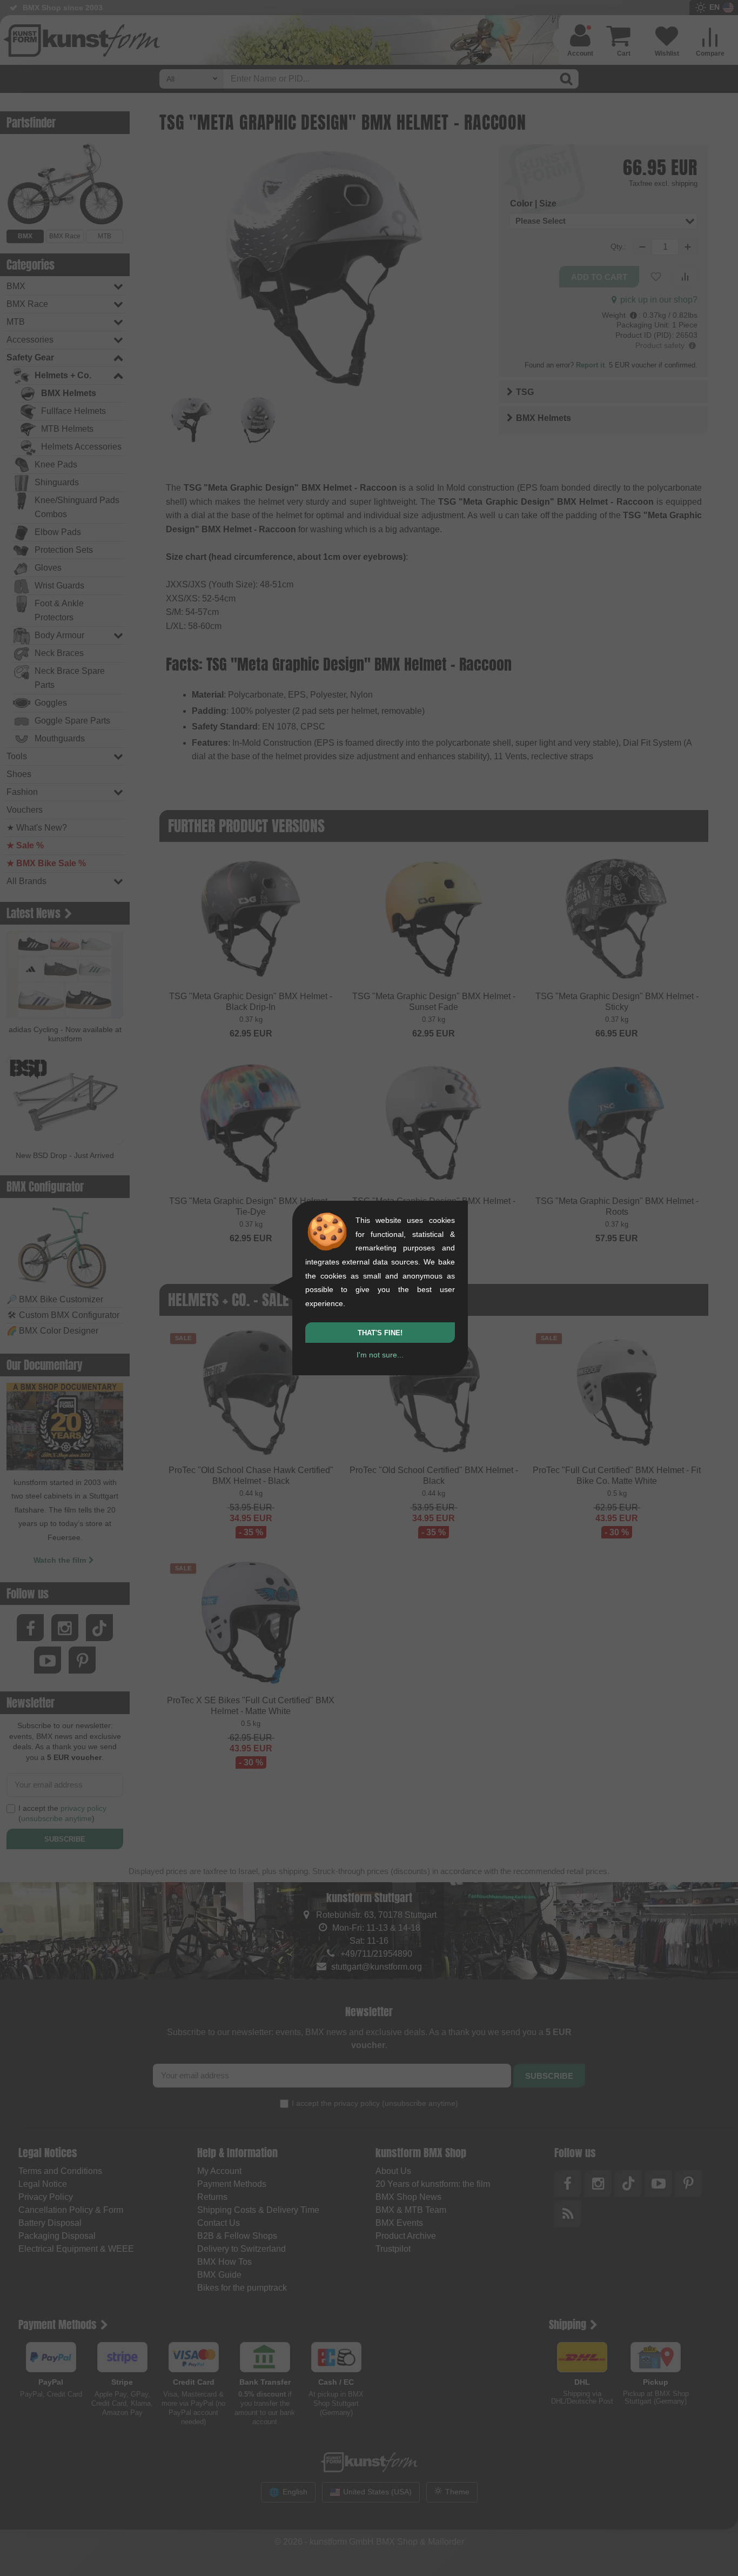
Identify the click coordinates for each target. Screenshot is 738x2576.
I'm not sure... (380, 1355)
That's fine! (380, 1333)
